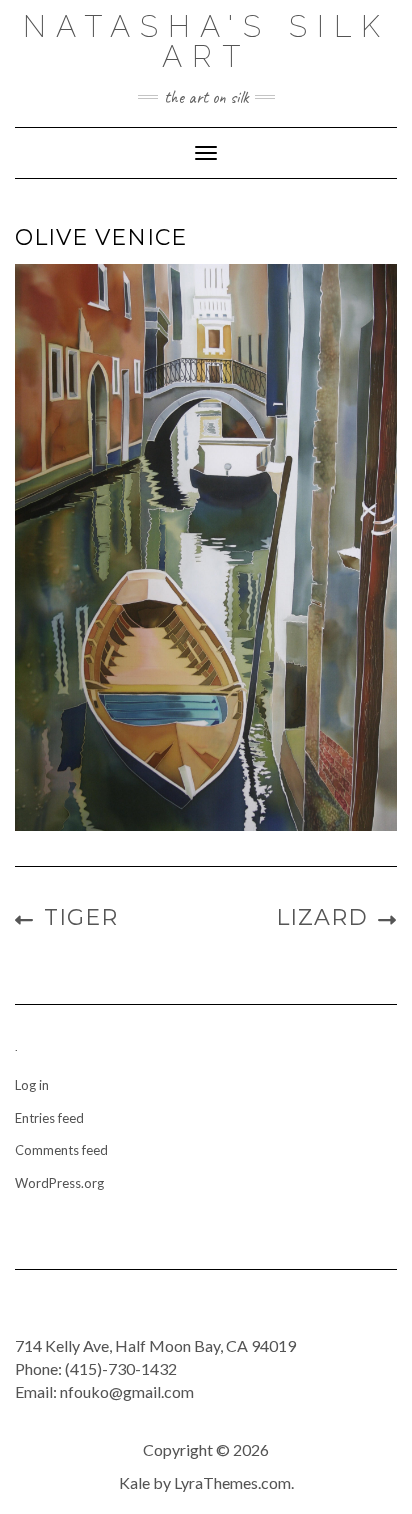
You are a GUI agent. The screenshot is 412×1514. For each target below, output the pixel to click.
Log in (32, 1085)
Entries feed (49, 1118)
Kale (134, 1482)
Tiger (81, 917)
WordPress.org (59, 1183)
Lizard (322, 917)
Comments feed (61, 1150)
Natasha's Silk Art (206, 41)
